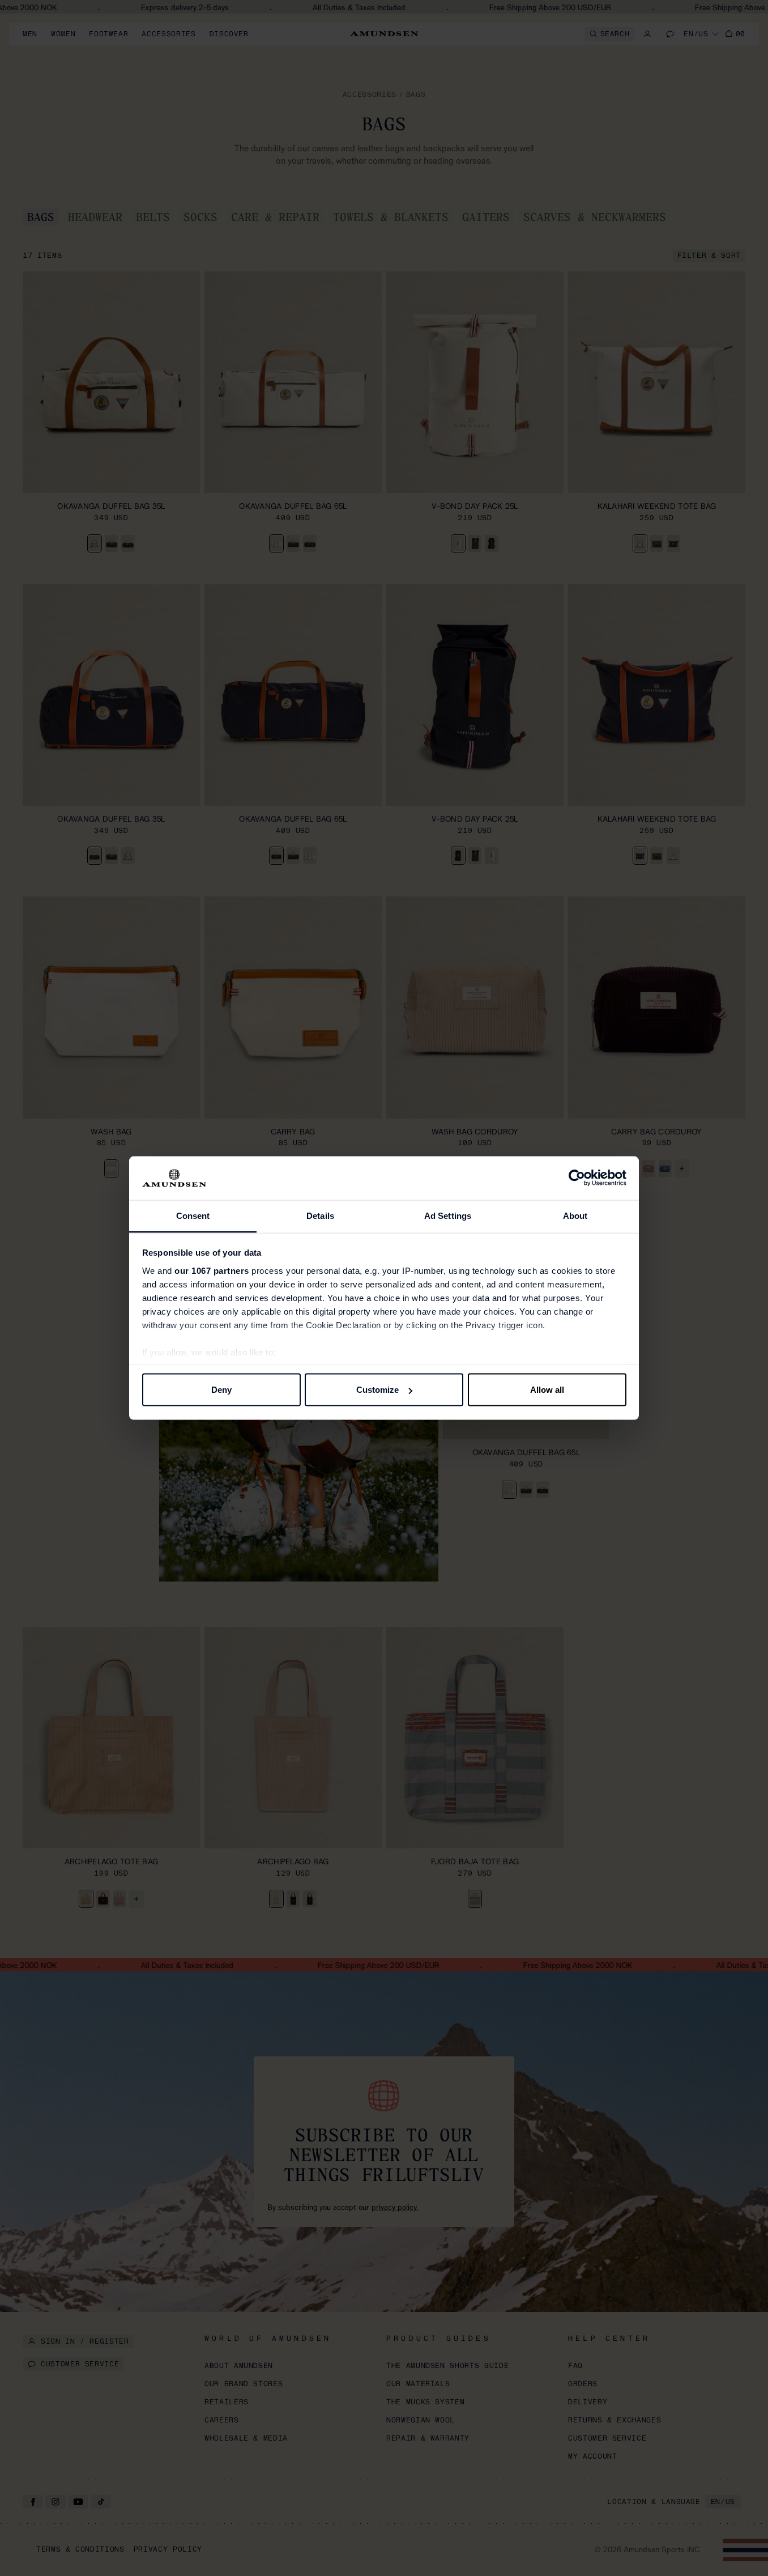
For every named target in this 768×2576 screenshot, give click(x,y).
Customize (377, 1390)
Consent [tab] (193, 1215)
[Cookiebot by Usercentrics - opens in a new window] (577, 1178)
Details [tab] (320, 1215)
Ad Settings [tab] (448, 1215)
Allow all (547, 1390)
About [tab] (575, 1215)
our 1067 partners (212, 1270)
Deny (221, 1390)
